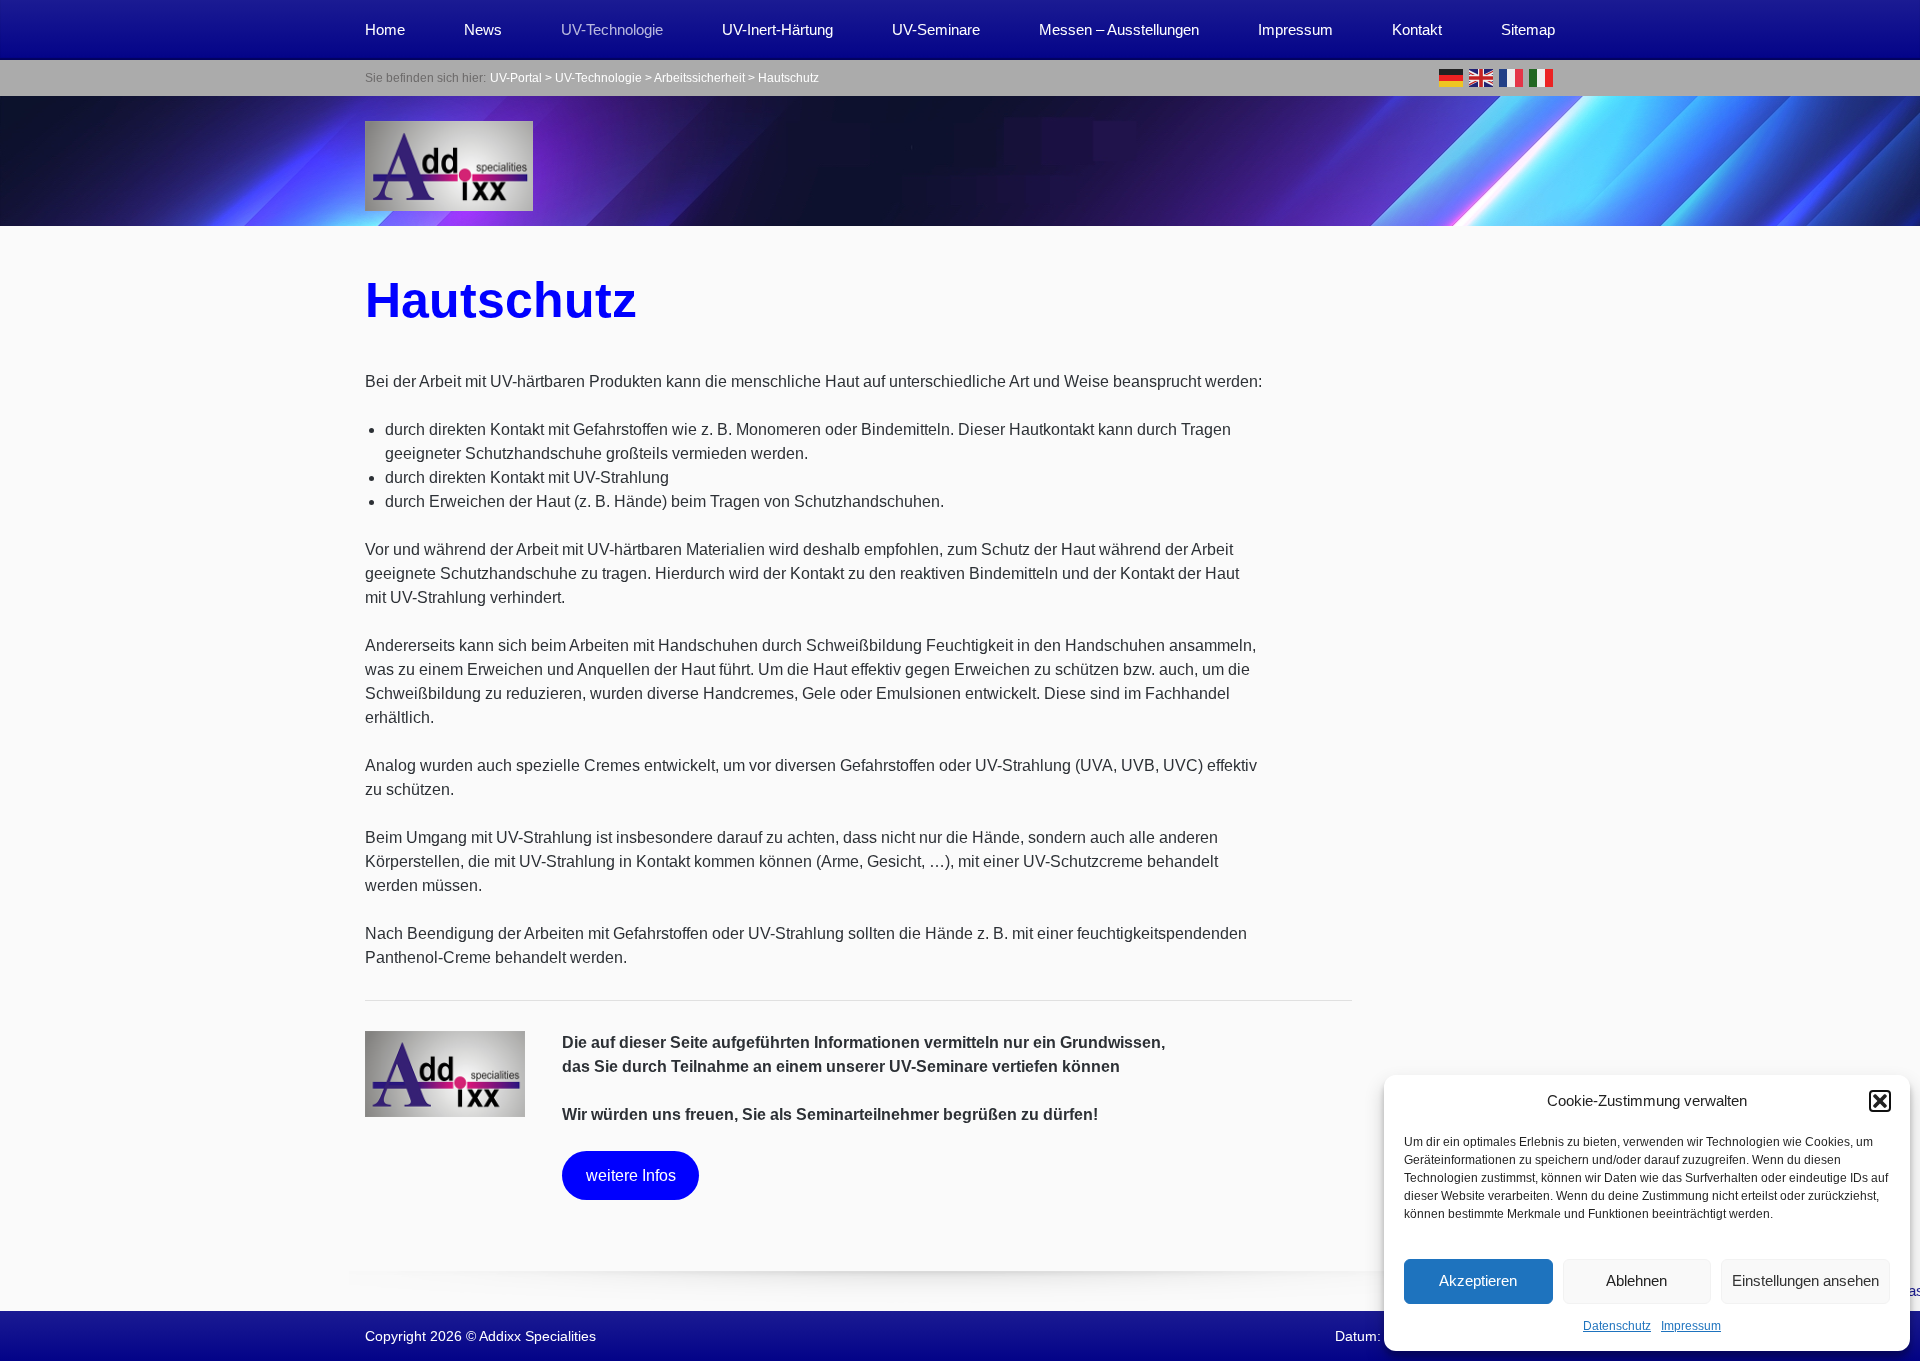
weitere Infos (631, 1175)
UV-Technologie (612, 29)
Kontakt (1417, 29)
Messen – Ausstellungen (1119, 29)
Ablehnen (1636, 1280)
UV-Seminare (936, 29)
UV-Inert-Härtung (777, 29)
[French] (1512, 76)
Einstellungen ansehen (1805, 1280)
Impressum (1691, 1326)
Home (385, 29)
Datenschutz (1617, 1326)
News (483, 29)
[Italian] (1542, 76)
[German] (1452, 76)
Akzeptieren (1478, 1280)
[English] (1482, 76)
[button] (1880, 1101)
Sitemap (1528, 29)
